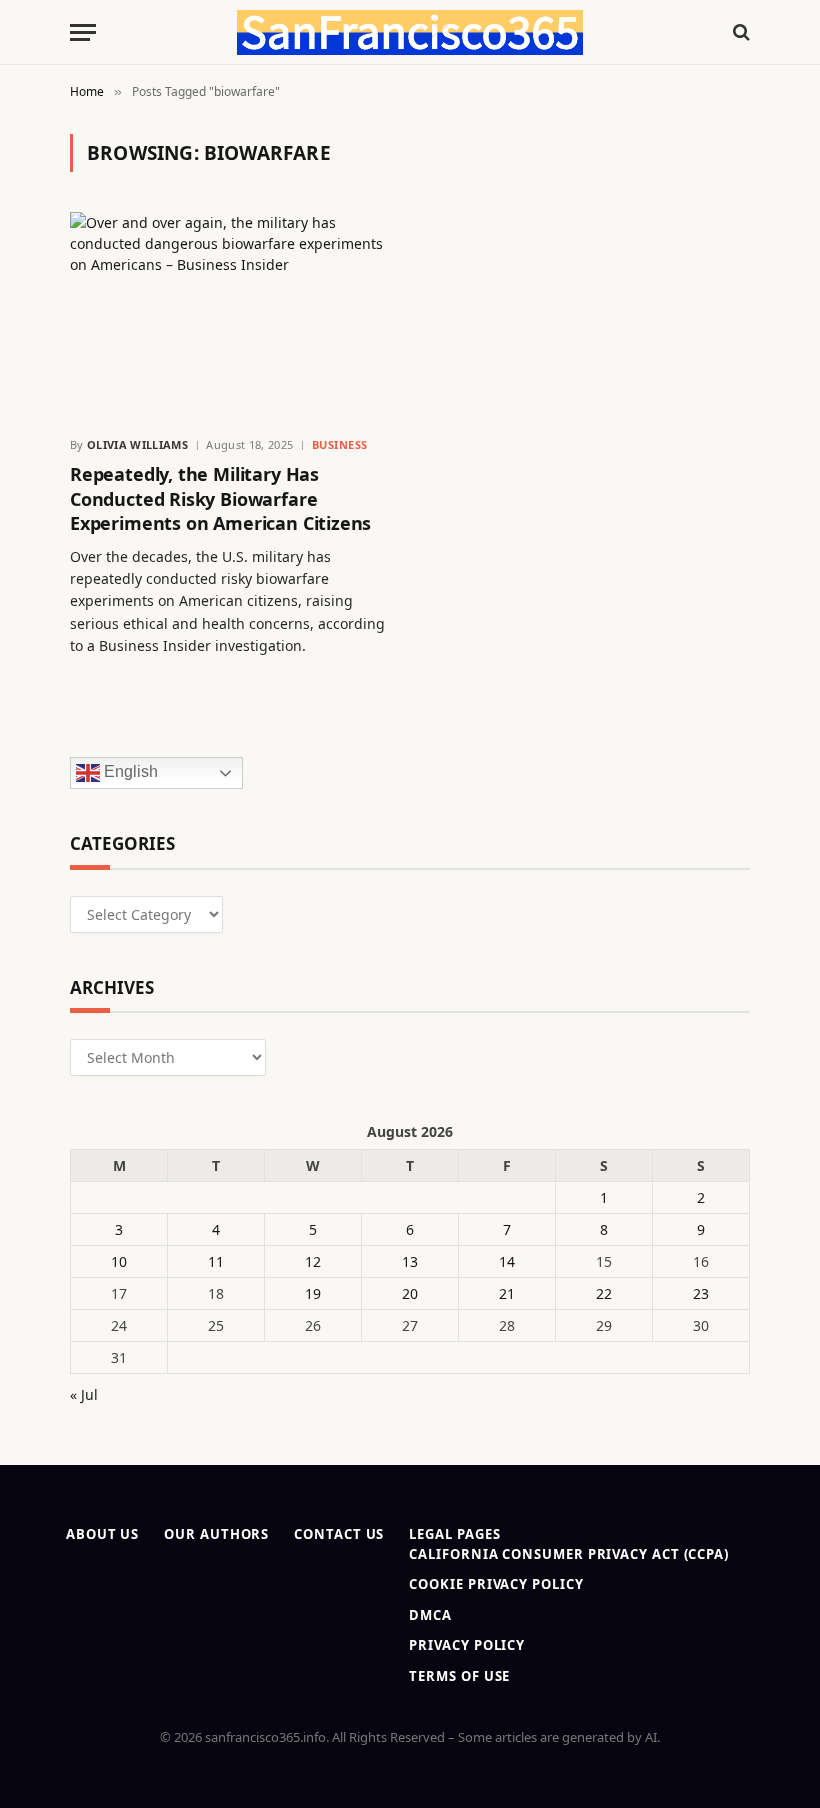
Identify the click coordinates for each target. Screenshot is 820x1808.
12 (313, 1261)
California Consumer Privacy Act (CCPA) (569, 1554)
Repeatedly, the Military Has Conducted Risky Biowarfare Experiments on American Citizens (220, 498)
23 (701, 1293)
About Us (102, 1534)
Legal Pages (454, 1534)
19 (313, 1293)
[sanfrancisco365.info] (410, 32)
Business (340, 444)
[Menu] (83, 32)
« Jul (84, 1394)
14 (507, 1261)
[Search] (739, 32)
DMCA (430, 1615)
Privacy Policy (467, 1645)
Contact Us (339, 1534)
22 (604, 1293)
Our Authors (216, 1534)
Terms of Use (459, 1676)
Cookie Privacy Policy (496, 1584)
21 (507, 1293)
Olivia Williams (137, 444)
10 (119, 1261)
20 (410, 1293)
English (129, 772)
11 (216, 1261)
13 (410, 1261)
